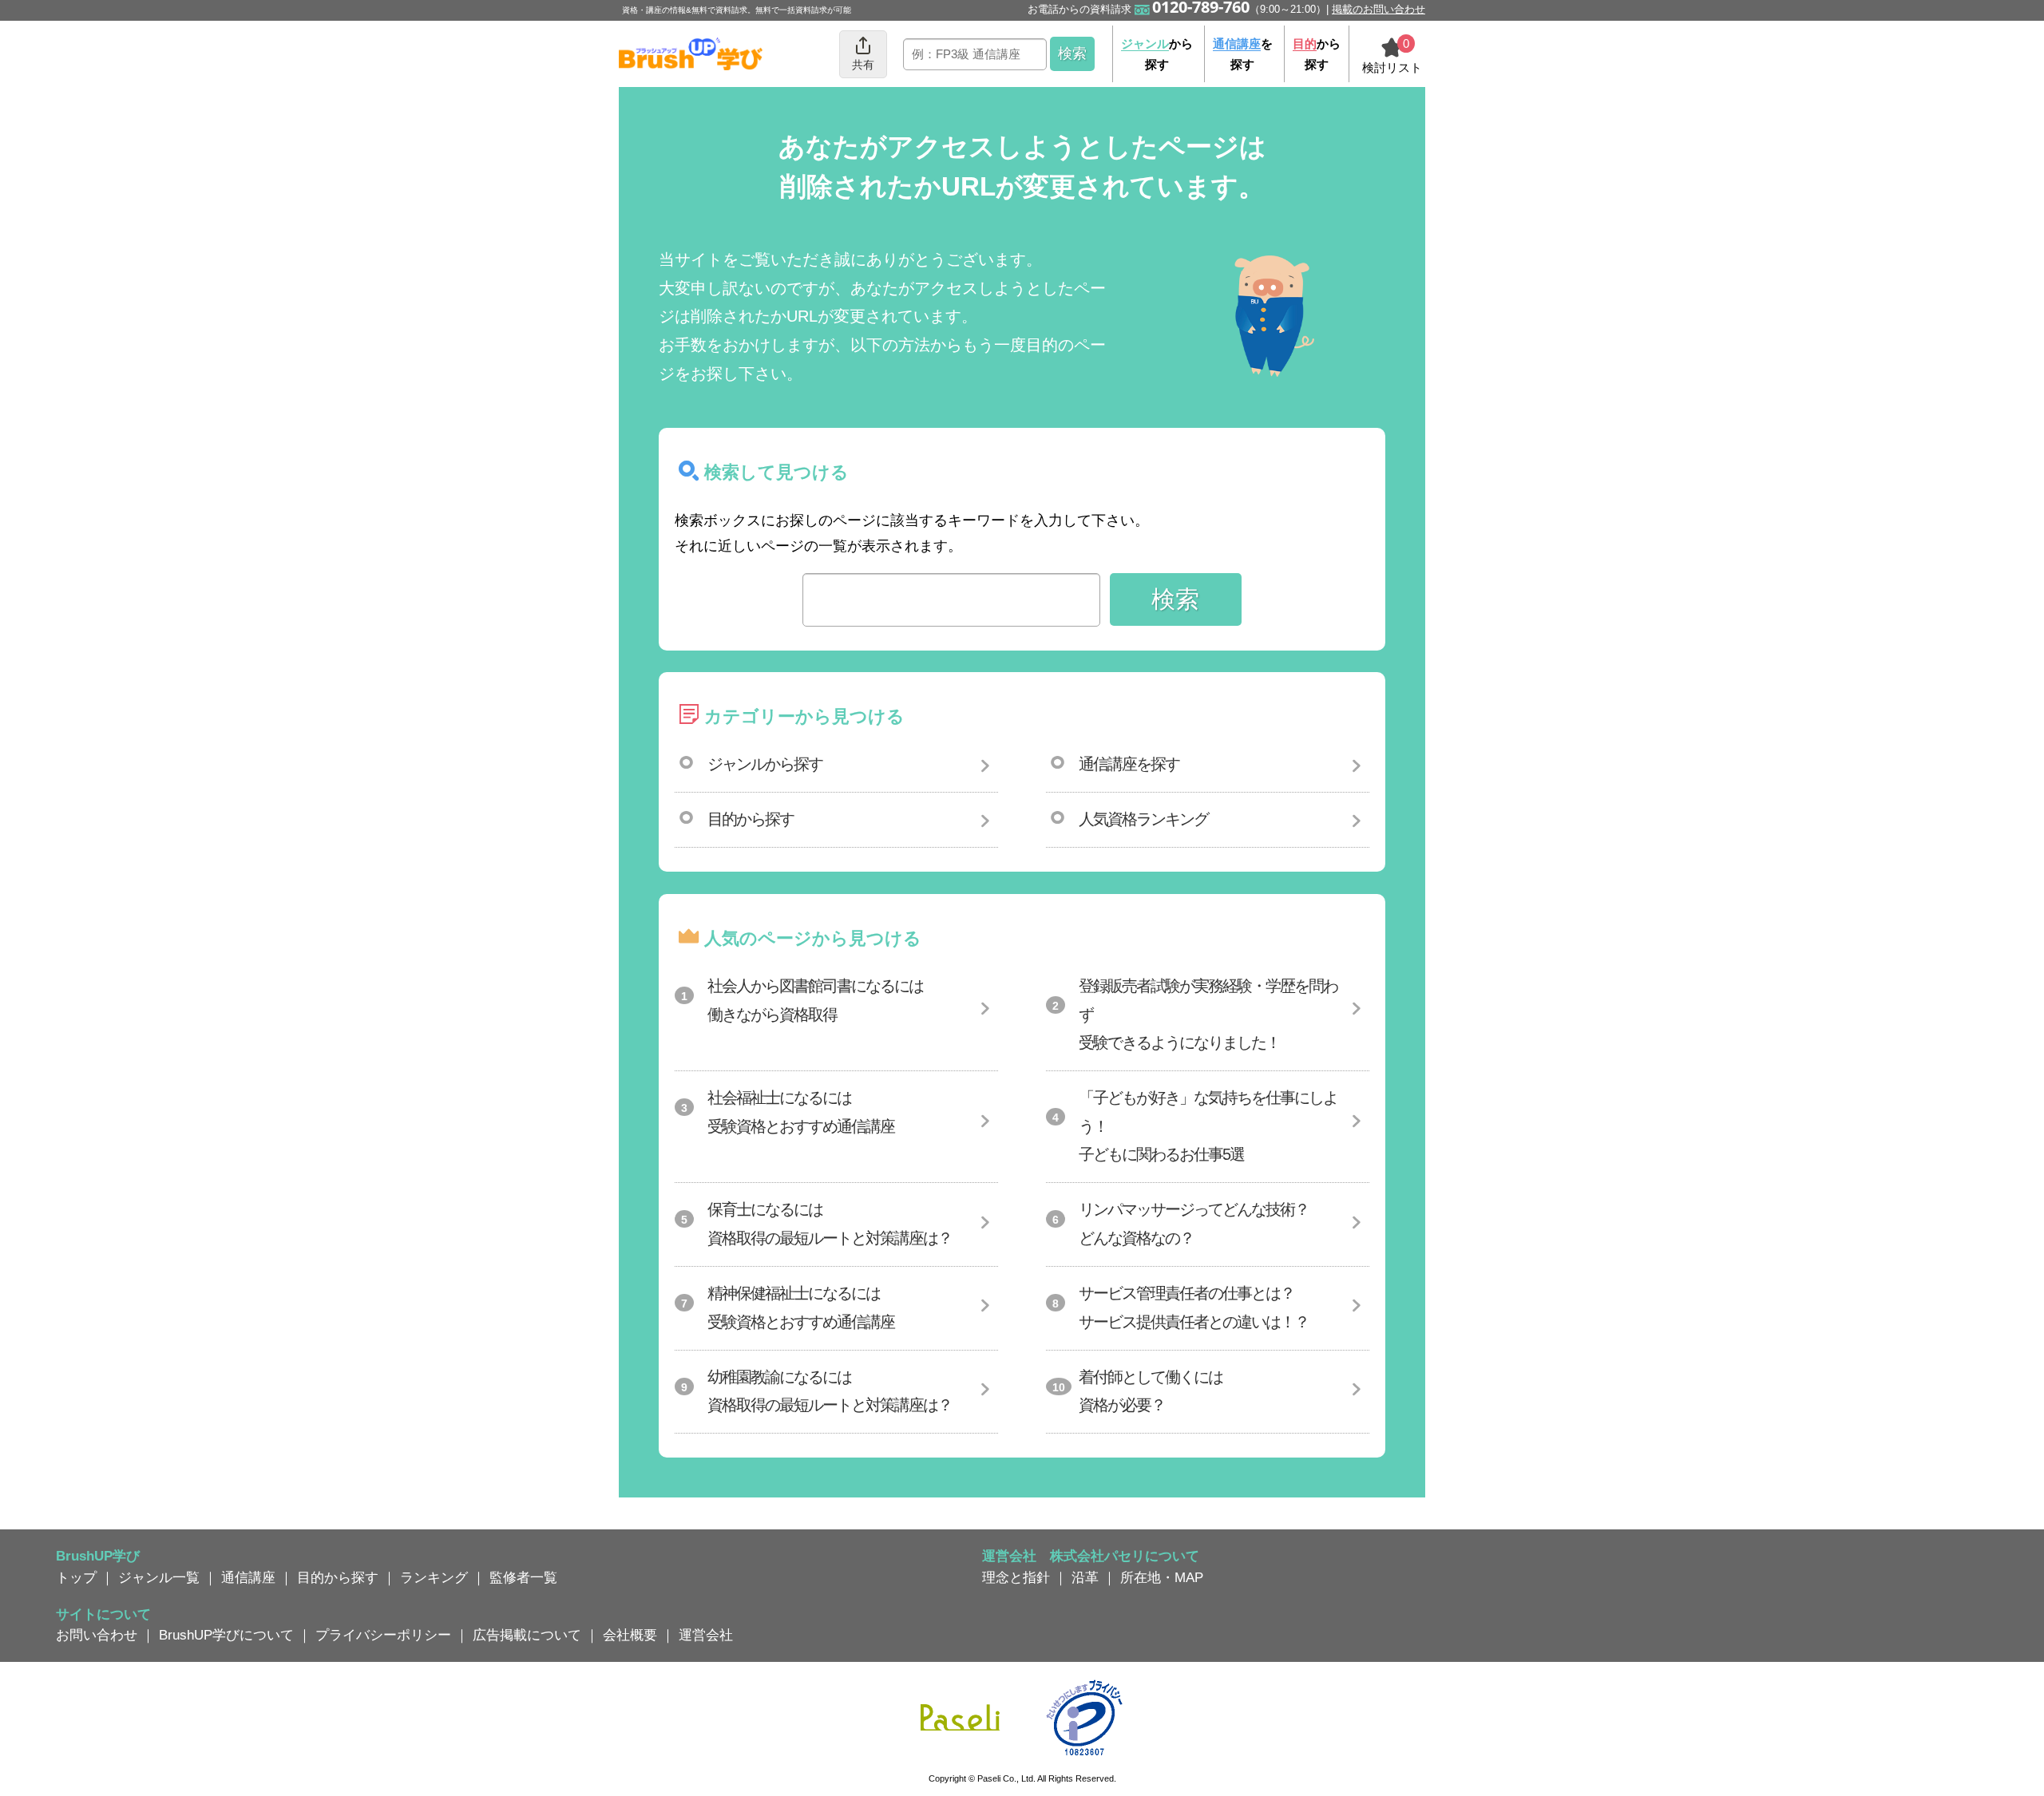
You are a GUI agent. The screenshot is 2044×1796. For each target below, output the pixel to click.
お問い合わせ (97, 1635)
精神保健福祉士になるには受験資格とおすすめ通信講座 (801, 1307)
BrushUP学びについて (226, 1635)
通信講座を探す (1129, 764)
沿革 (1085, 1577)
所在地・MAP (1162, 1577)
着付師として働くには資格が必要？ (1151, 1391)
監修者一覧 (523, 1577)
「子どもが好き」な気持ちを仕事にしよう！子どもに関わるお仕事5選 (1208, 1126)
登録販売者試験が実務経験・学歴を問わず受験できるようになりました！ (1208, 1014)
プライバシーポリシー (383, 1635)
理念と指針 (1016, 1577)
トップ (76, 1577)
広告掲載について (527, 1635)
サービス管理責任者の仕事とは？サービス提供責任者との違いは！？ (1194, 1307)
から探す (1157, 54)
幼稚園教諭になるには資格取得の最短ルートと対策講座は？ (830, 1391)
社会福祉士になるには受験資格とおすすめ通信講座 (801, 1112)
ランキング (434, 1577)
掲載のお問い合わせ (1379, 9)
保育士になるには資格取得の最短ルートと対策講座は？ (830, 1224)
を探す (1243, 54)
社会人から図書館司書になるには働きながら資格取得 (815, 1000)
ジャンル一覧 (159, 1577)
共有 (863, 65)
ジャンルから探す (765, 764)
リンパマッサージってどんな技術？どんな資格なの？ (1194, 1224)
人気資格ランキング (1143, 819)
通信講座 (248, 1577)
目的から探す (751, 819)
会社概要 (630, 1635)
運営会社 (706, 1635)
